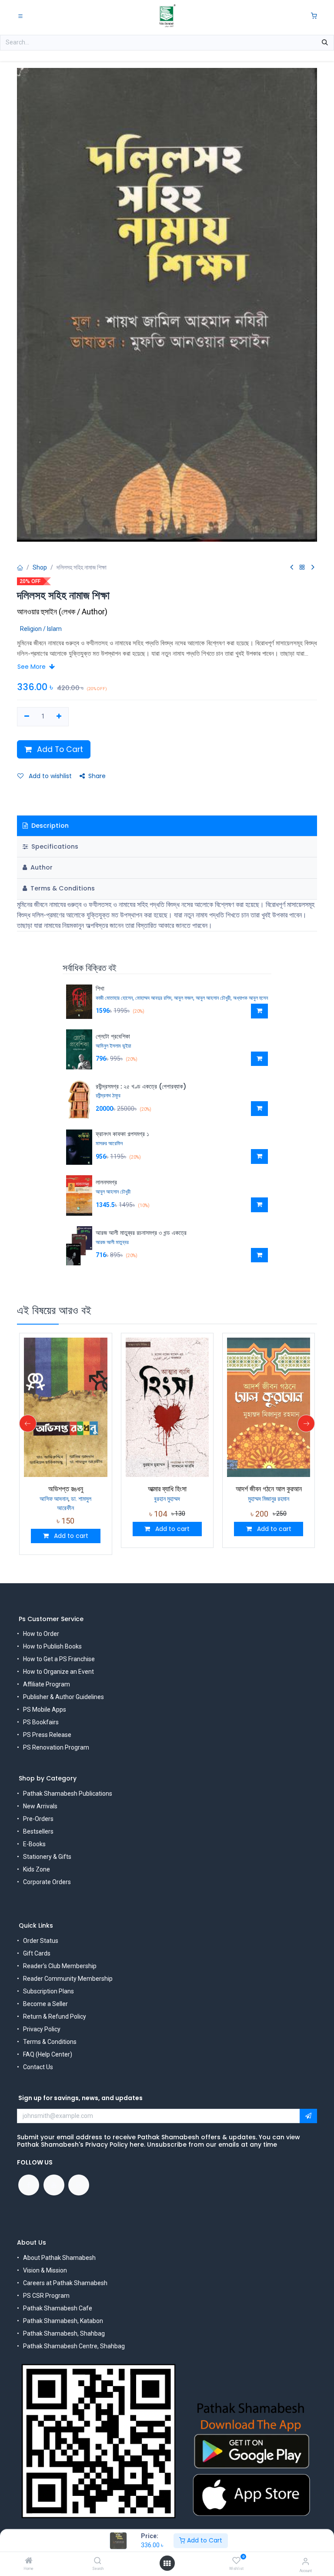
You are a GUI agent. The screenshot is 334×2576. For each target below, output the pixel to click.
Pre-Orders (38, 1819)
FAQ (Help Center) (48, 2054)
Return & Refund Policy (55, 2016)
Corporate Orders (47, 1882)
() (62, 612)
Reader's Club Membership (60, 1966)
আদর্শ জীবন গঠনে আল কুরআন (167, 1489)
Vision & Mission (45, 2270)
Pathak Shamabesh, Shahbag (64, 2333)
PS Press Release (47, 1735)
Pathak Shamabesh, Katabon (63, 2321)
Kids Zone (37, 1869)
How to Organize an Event (58, 1672)
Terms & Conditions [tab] (62, 888)
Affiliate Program (47, 1684)
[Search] (98, 2561)
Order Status (41, 1941)
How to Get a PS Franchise (59, 1659)
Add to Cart (204, 2540)
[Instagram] (79, 2185)
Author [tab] (41, 867)
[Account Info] (306, 2561)
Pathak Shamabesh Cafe (58, 2308)
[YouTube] (54, 2185)
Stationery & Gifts (47, 1857)
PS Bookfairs (41, 1722)
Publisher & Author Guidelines (63, 1697)
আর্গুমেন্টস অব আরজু (269, 1489)
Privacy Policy (42, 2029)
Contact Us (38, 2067)
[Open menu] (167, 2563)
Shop (40, 567)
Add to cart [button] (70, 1529)
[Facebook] (29, 2185)
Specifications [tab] (54, 846)
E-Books (34, 1844)
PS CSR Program (46, 2296)
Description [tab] (49, 826)
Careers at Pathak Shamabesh (65, 2283)
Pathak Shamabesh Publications (68, 1794)
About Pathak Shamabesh (59, 2258)
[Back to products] (302, 568)
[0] (314, 16)
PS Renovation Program (56, 1747)
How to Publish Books (52, 1646)
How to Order (41, 1634)
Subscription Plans (48, 1991)
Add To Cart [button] (59, 749)
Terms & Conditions (50, 2042)
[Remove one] (27, 717)
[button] (259, 1011)
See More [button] (32, 667)
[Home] (29, 2561)
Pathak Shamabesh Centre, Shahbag (74, 2346)
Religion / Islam (41, 629)
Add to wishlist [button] (49, 776)
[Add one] (59, 717)
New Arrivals (40, 1806)
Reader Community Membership (68, 1979)
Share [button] (97, 776)
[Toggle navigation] (20, 16)
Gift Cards (37, 1953)
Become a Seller (45, 2004)
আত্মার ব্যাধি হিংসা (66, 1489)
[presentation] (28, 1421)
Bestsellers (38, 1831)
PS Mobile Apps (45, 1709)
